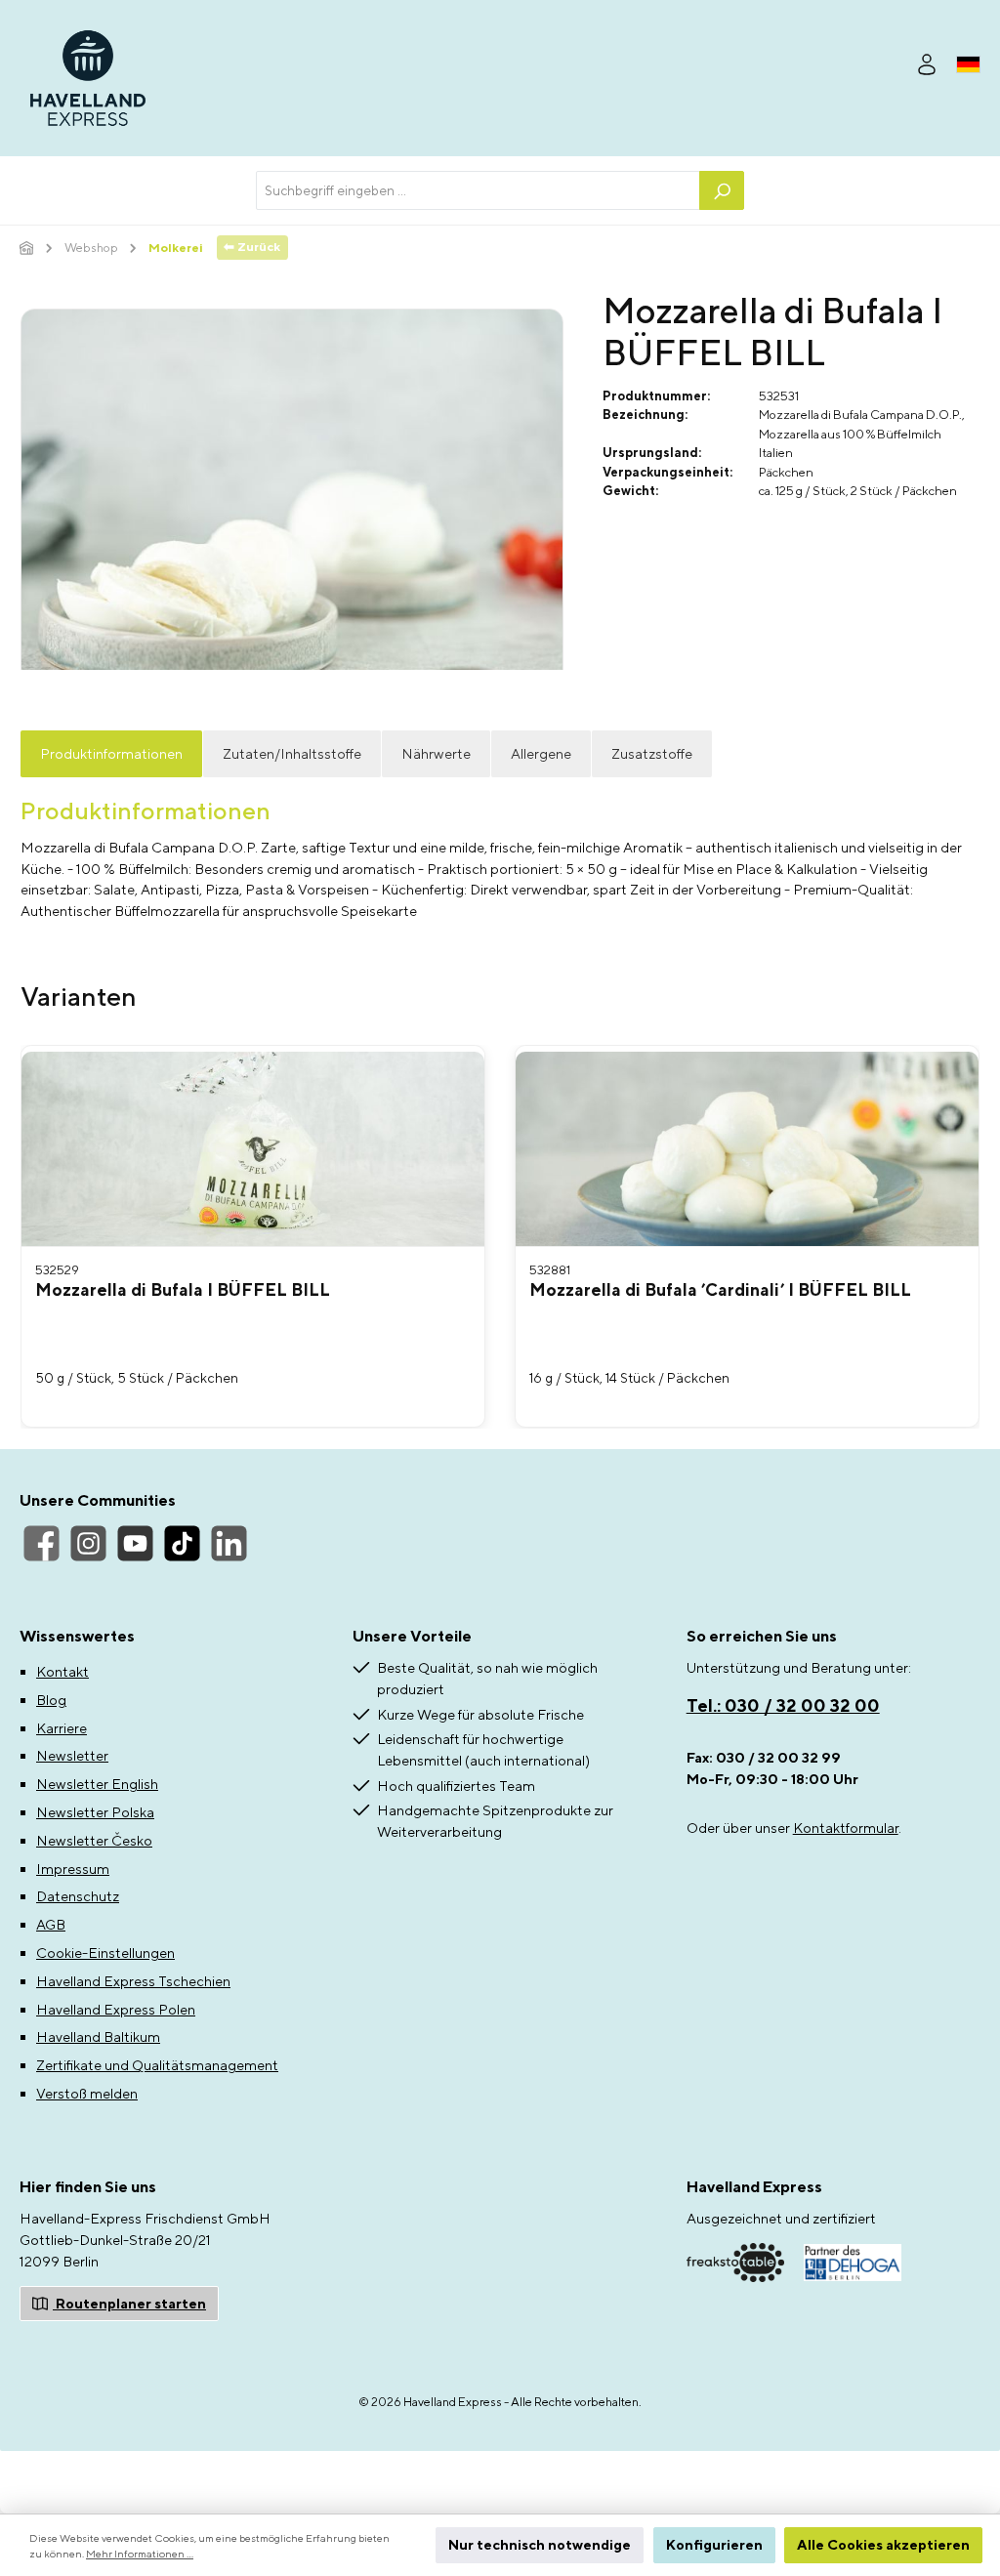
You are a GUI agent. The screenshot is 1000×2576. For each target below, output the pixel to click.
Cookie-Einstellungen (105, 1953)
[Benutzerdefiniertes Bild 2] (735, 2262)
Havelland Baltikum (98, 2036)
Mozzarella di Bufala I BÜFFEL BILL (183, 1290)
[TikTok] (182, 1543)
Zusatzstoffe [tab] (652, 753)
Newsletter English (97, 1784)
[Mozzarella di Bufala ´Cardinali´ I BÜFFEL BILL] (747, 1149)
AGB (51, 1924)
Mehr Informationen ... (140, 2554)
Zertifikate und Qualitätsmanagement (157, 2065)
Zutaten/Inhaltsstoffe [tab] (292, 753)
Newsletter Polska (95, 1812)
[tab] (79, 1004)
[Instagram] (88, 1543)
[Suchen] (722, 190)
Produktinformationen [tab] (111, 753)
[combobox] (478, 190)
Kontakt (62, 1671)
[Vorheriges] (62, 1237)
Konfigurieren (714, 2544)
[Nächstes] (938, 1237)
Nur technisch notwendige (540, 2544)
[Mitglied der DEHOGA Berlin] (853, 2263)
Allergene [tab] (541, 753)
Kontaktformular (846, 1828)
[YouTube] (135, 1543)
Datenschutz (78, 1896)
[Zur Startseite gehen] (88, 78)
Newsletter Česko (94, 1840)
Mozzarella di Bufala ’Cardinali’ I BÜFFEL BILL (720, 1290)
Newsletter (72, 1755)
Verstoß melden (87, 2093)
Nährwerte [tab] (436, 753)
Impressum (73, 1869)
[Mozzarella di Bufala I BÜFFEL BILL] (253, 1149)
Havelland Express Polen (116, 2009)
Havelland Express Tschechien (133, 1981)
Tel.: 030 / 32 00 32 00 (783, 1705)
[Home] (27, 248)
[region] (500, 1236)
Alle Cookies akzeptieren (883, 2544)
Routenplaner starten (129, 2303)
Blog (51, 1700)
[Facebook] (42, 1543)
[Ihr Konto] (927, 62)
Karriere (62, 1728)
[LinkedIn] (229, 1543)
